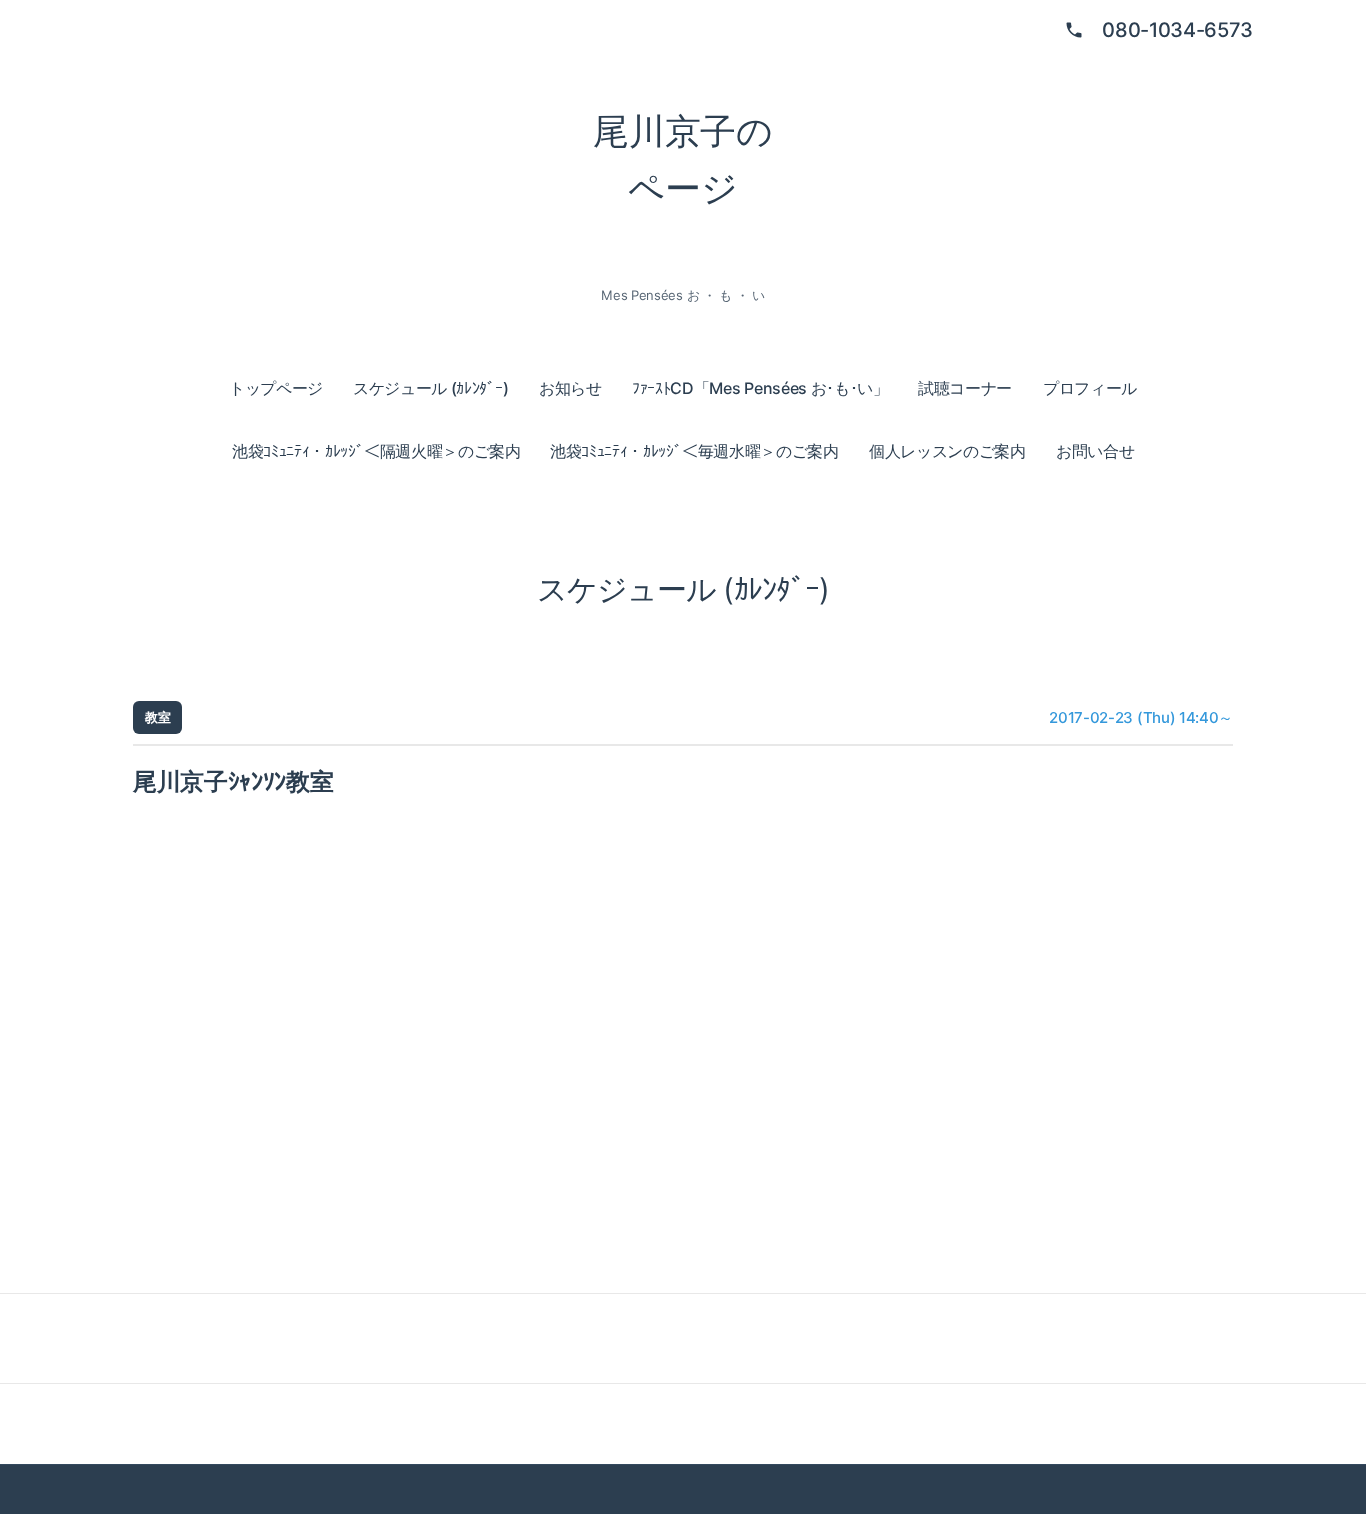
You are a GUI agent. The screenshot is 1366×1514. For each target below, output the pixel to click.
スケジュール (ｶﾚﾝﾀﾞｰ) (431, 388)
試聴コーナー (965, 388)
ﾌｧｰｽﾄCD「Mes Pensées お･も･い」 (760, 388)
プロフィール (1090, 388)
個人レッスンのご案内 (947, 451)
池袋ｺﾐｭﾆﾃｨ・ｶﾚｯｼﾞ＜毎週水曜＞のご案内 (694, 451)
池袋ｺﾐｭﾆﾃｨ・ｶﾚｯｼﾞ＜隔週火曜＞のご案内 (376, 451)
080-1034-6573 (1177, 30)
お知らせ (570, 388)
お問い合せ (1095, 451)
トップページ (276, 388)
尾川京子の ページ (682, 160)
